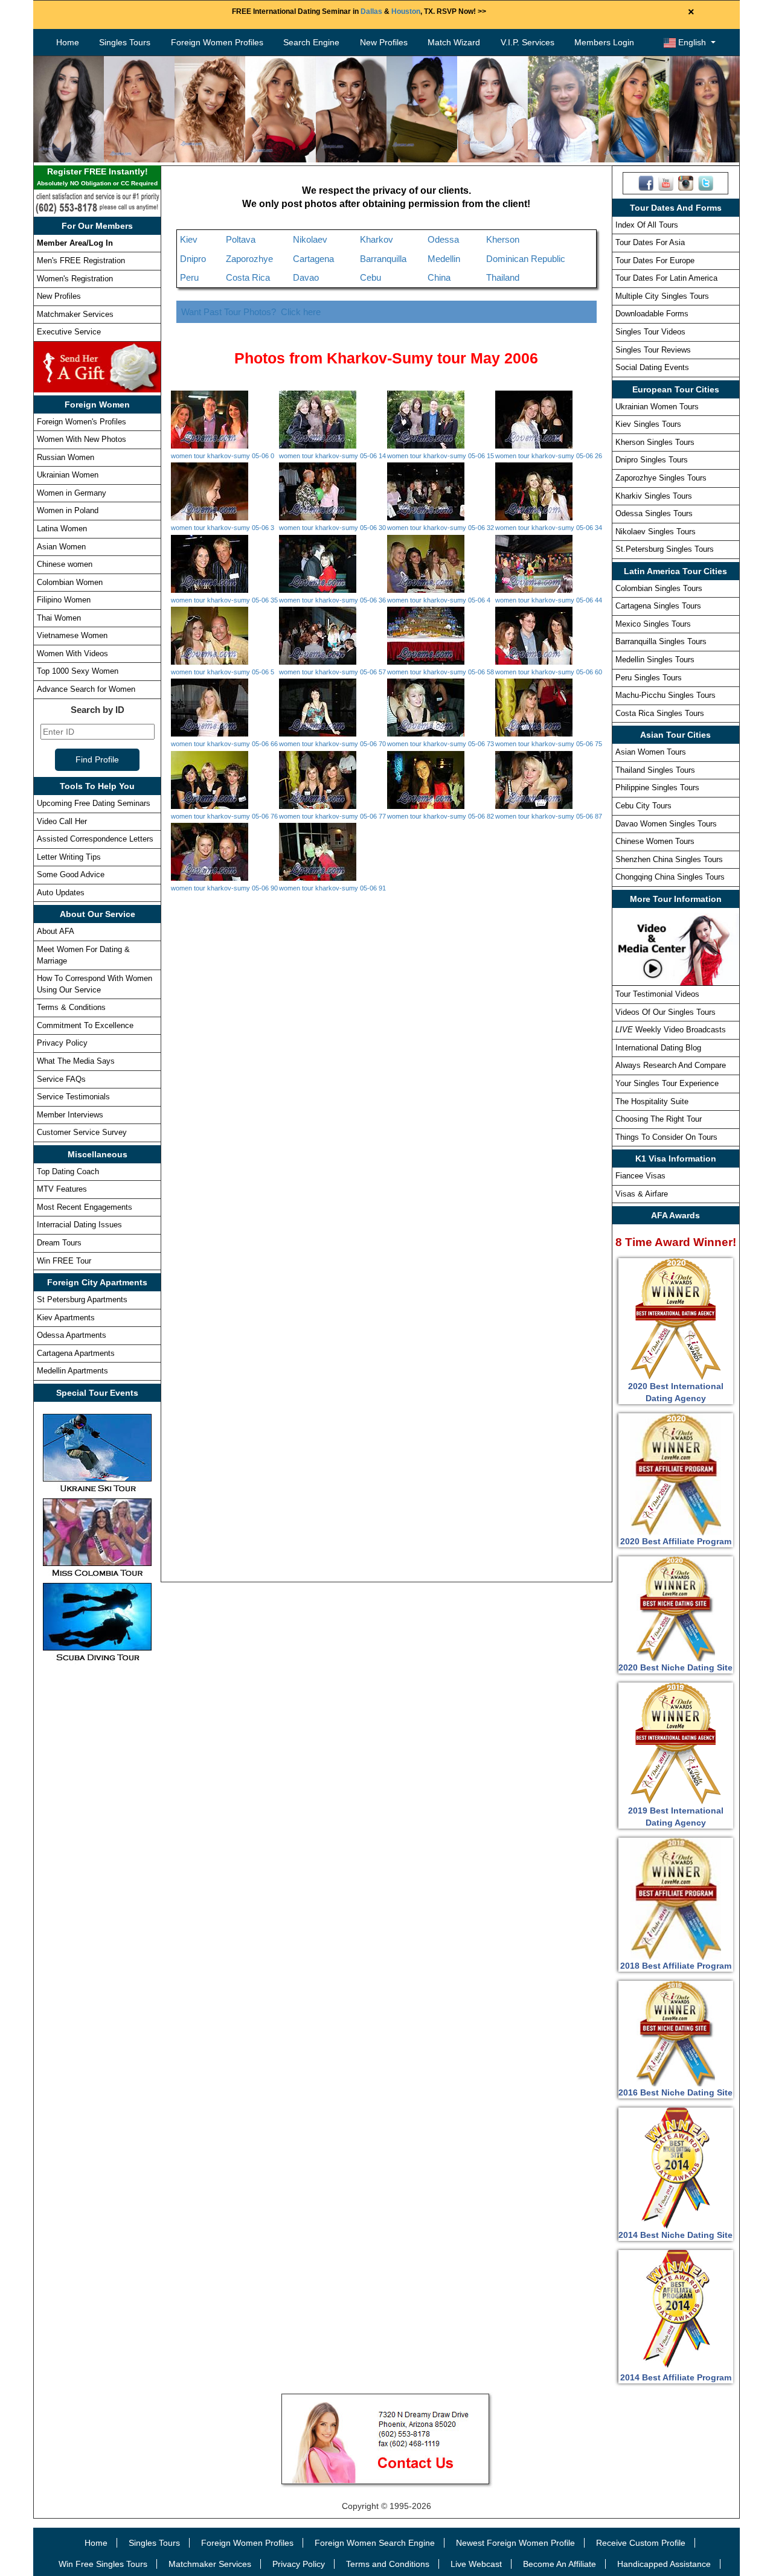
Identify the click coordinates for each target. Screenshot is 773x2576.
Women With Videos (72, 654)
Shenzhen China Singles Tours (669, 859)
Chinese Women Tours (655, 841)
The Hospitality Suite (652, 1101)
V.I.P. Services (528, 42)
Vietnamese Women (72, 635)
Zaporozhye (249, 259)
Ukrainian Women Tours (657, 407)
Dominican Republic (526, 259)
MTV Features (62, 1189)
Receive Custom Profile (641, 2543)
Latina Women (62, 529)
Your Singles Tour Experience (667, 1083)
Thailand (503, 277)
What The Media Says (76, 1061)
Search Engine (311, 42)
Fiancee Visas (640, 1176)
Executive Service (69, 332)
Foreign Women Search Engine (375, 2543)
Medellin (444, 259)
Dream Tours (59, 1243)
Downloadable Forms (652, 314)
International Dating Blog (658, 1048)
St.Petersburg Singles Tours (665, 549)
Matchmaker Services (75, 314)
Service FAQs (61, 1079)
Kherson (503, 239)
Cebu (370, 277)
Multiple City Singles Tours (662, 296)
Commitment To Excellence (85, 1025)
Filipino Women (64, 600)
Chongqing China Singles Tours (670, 877)
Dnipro (193, 259)
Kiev (189, 239)
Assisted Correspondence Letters (95, 839)
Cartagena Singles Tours (658, 606)
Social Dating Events (652, 367)
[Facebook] (646, 182)
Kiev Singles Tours (648, 424)
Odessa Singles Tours (654, 513)
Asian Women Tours (651, 752)
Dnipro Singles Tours (652, 460)
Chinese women (65, 564)
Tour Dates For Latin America (666, 278)
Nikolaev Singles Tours (656, 532)
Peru (189, 277)
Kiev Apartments (66, 1318)
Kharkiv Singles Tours (654, 496)
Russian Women (66, 457)
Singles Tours (125, 42)
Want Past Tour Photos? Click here (251, 312)
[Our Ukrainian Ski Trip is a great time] (97, 1453)
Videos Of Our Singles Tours (666, 1012)
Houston (406, 11)
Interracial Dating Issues (79, 1225)
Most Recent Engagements (85, 1207)
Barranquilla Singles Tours (661, 641)
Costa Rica (248, 277)
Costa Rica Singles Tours (660, 713)
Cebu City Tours (643, 806)
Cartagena (313, 259)
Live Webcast (476, 2564)
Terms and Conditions (388, 2564)
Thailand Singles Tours (655, 770)
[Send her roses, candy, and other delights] (97, 366)
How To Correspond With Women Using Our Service (95, 984)
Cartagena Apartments (76, 1353)
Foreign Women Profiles (217, 42)
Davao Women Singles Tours (666, 824)
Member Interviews (70, 1115)
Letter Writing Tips (69, 857)
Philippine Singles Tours (657, 788)
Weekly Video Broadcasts (671, 1030)
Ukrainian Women (68, 475)
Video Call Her (62, 821)
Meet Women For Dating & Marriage (83, 955)
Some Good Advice (71, 874)
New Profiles (384, 42)
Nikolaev (310, 239)
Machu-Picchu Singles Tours (666, 695)
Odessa (443, 239)
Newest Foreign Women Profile (515, 2543)
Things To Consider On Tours (666, 1137)
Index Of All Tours (647, 225)
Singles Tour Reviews (653, 350)
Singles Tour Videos (650, 332)
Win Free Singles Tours (103, 2564)
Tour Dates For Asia (650, 242)
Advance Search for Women (86, 689)
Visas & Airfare (642, 1194)
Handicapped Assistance (664, 2564)
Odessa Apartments (72, 1335)
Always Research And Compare (671, 1065)
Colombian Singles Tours (659, 588)
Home (68, 42)
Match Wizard (454, 42)
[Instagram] (686, 182)
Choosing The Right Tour (659, 1119)
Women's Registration (75, 279)
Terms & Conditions (71, 1007)
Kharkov (377, 239)
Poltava (241, 239)
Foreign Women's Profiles (82, 422)
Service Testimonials (73, 1097)
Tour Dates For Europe (655, 260)
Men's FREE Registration (81, 260)
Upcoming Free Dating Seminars (94, 803)
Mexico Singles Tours (653, 624)
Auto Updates (61, 893)
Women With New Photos (82, 439)
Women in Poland (68, 510)
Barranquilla (383, 259)
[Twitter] (706, 182)
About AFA (56, 931)
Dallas (371, 11)
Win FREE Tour (64, 1261)
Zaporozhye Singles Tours (661, 478)
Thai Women (59, 618)
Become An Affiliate (560, 2564)
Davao (306, 277)
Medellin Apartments (72, 1371)
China (439, 277)
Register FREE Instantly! (97, 177)
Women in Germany (72, 493)
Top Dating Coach (68, 1171)
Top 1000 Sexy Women (78, 671)
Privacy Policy (62, 1043)
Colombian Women (70, 582)
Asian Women (61, 547)
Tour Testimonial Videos (657, 994)
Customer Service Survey (82, 1132)
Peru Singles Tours (649, 678)
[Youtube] (666, 182)
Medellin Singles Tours (655, 660)
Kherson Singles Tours (655, 442)
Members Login (604, 42)
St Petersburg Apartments (82, 1299)
